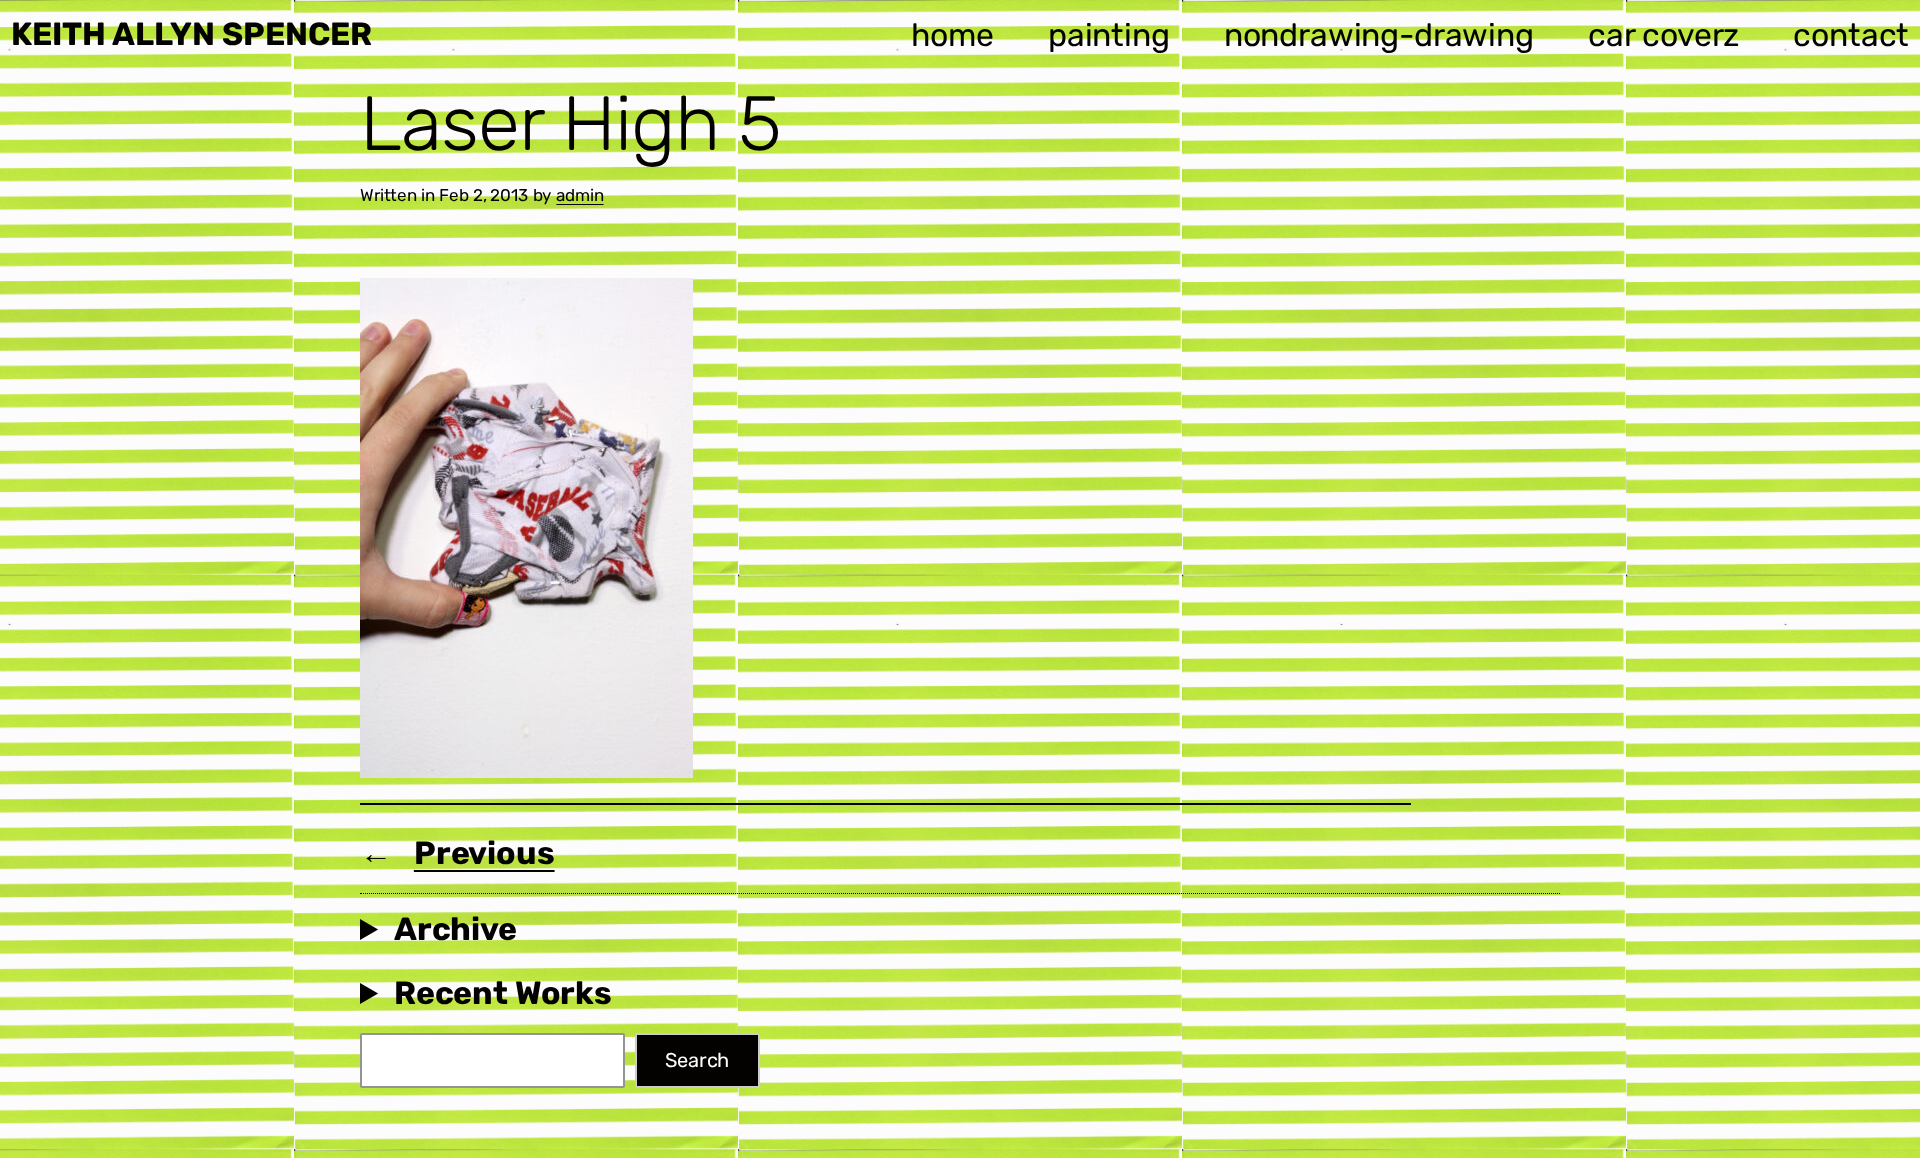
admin (579, 195)
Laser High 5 (570, 124)
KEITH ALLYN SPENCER (191, 34)
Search (697, 1060)
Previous (484, 853)
